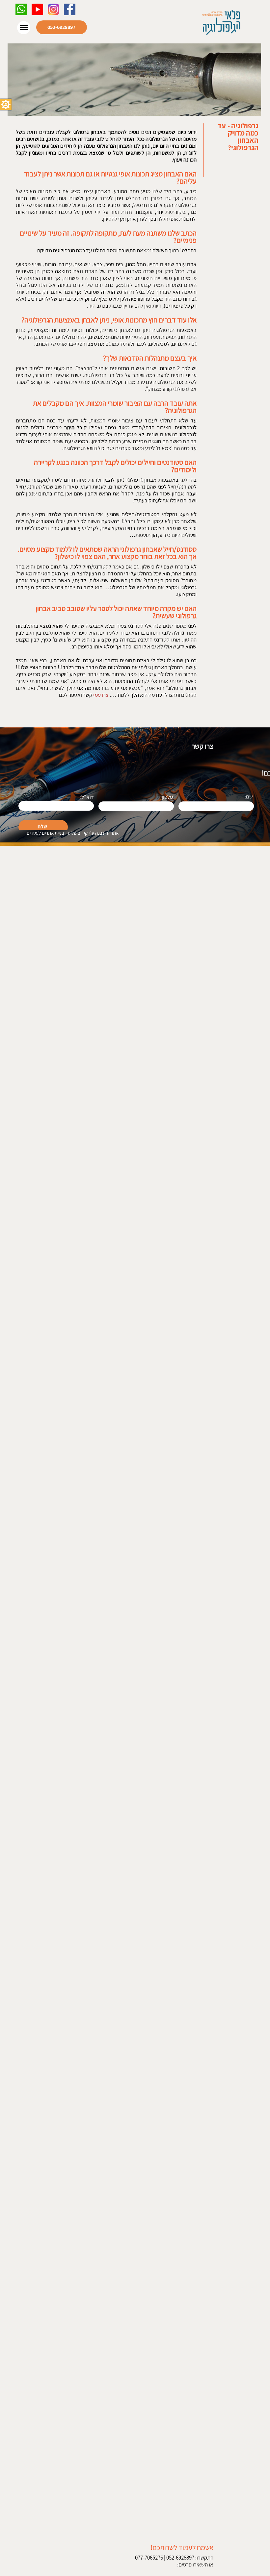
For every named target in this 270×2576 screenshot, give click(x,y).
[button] (6, 104)
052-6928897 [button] (61, 27)
